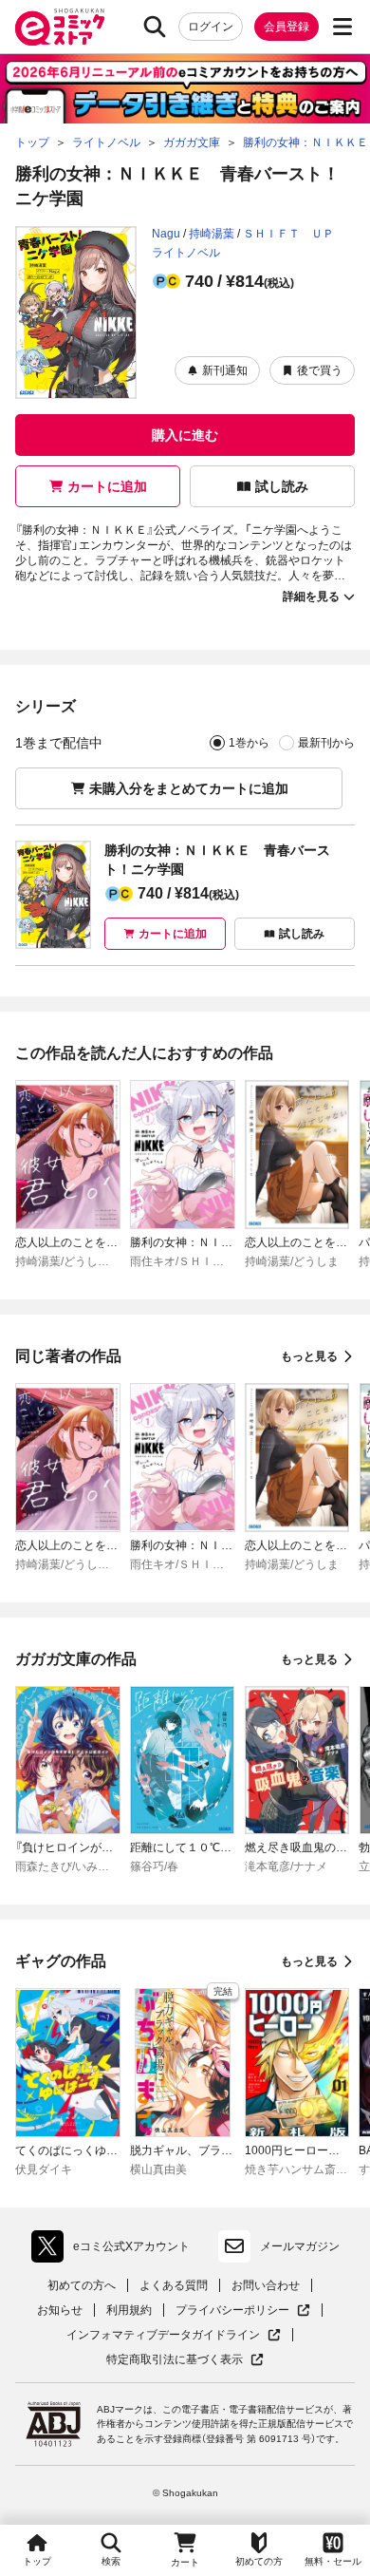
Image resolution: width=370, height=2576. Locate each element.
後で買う (320, 370)
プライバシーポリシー (243, 2311)
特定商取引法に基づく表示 (185, 2360)
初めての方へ (82, 2285)
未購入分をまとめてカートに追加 (189, 788)
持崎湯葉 (212, 234)
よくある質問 (174, 2285)
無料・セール (333, 2561)
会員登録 (287, 27)
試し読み (282, 486)
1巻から (249, 743)
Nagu (166, 234)
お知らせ (60, 2310)
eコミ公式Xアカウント (115, 2250)
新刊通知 (225, 370)
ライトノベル (186, 253)
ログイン (211, 27)
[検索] (155, 27)
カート (185, 2562)
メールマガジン (300, 2246)
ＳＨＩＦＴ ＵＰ (288, 234)
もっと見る (309, 1356)
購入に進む (185, 435)
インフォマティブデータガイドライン (163, 2335)
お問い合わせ (266, 2285)
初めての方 (259, 2561)
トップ (37, 2561)
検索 (111, 2561)
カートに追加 (107, 486)
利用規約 (129, 2310)
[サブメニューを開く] (342, 27)
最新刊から (326, 743)
